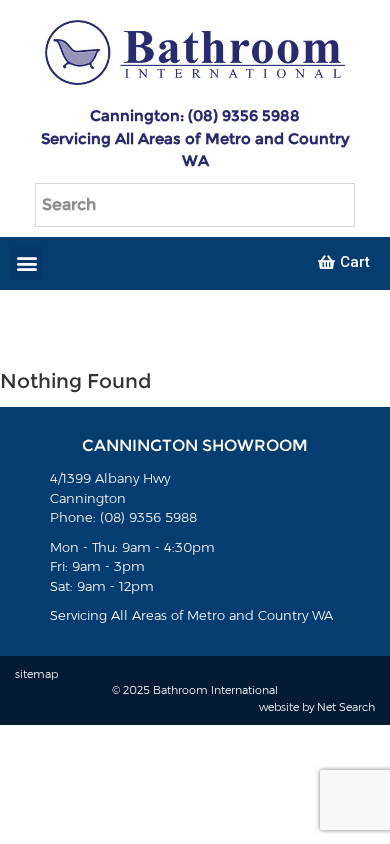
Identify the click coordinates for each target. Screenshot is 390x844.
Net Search (346, 707)
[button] (26, 263)
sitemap (36, 674)
